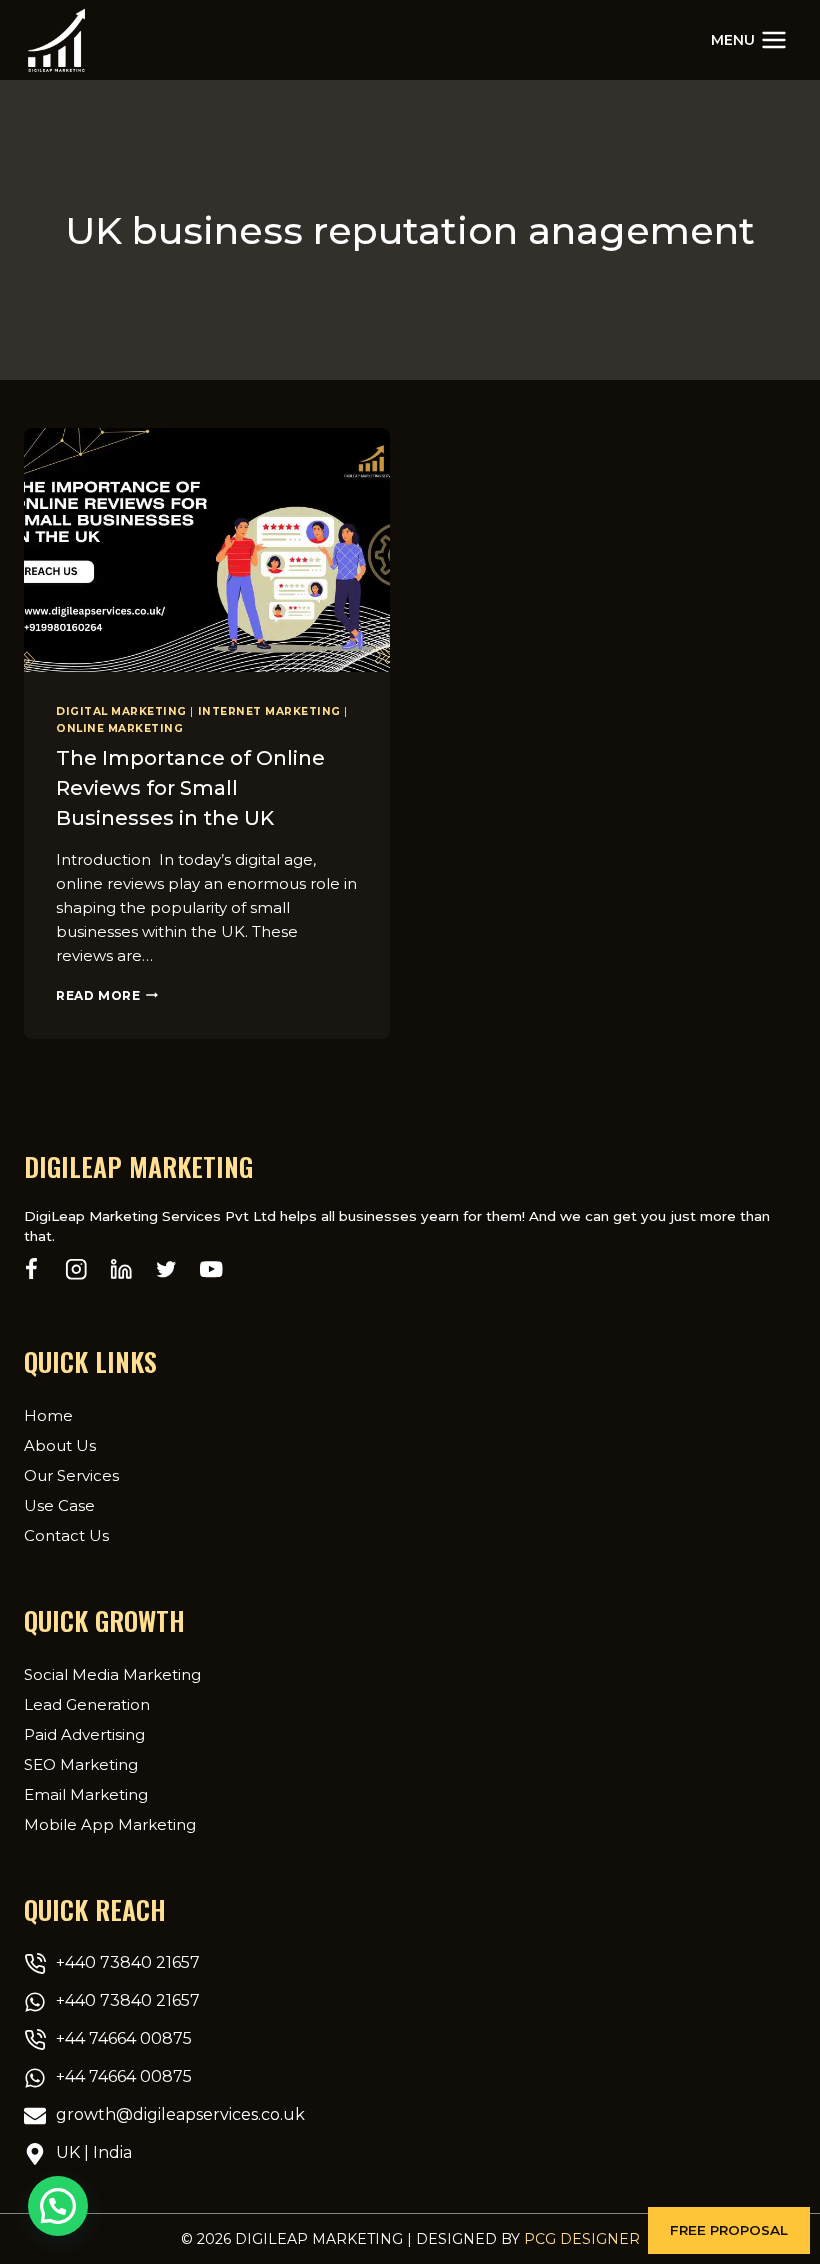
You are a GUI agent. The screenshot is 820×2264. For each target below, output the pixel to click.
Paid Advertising (84, 1734)
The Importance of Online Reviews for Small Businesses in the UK (190, 788)
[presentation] (207, 550)
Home (48, 1415)
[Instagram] (76, 1269)
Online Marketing (119, 728)
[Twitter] (166, 1269)
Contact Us (66, 1535)
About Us (60, 1445)
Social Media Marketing (112, 1674)
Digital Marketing (121, 711)
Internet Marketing (269, 711)
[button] (729, 2230)
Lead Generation (87, 1704)
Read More (107, 995)
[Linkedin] (121, 1269)
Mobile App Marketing (110, 1824)
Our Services (71, 1475)
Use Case (59, 1505)
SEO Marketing (81, 1764)
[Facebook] (31, 1269)
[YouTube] (211, 1269)
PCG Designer (582, 2239)
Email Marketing (86, 1794)
